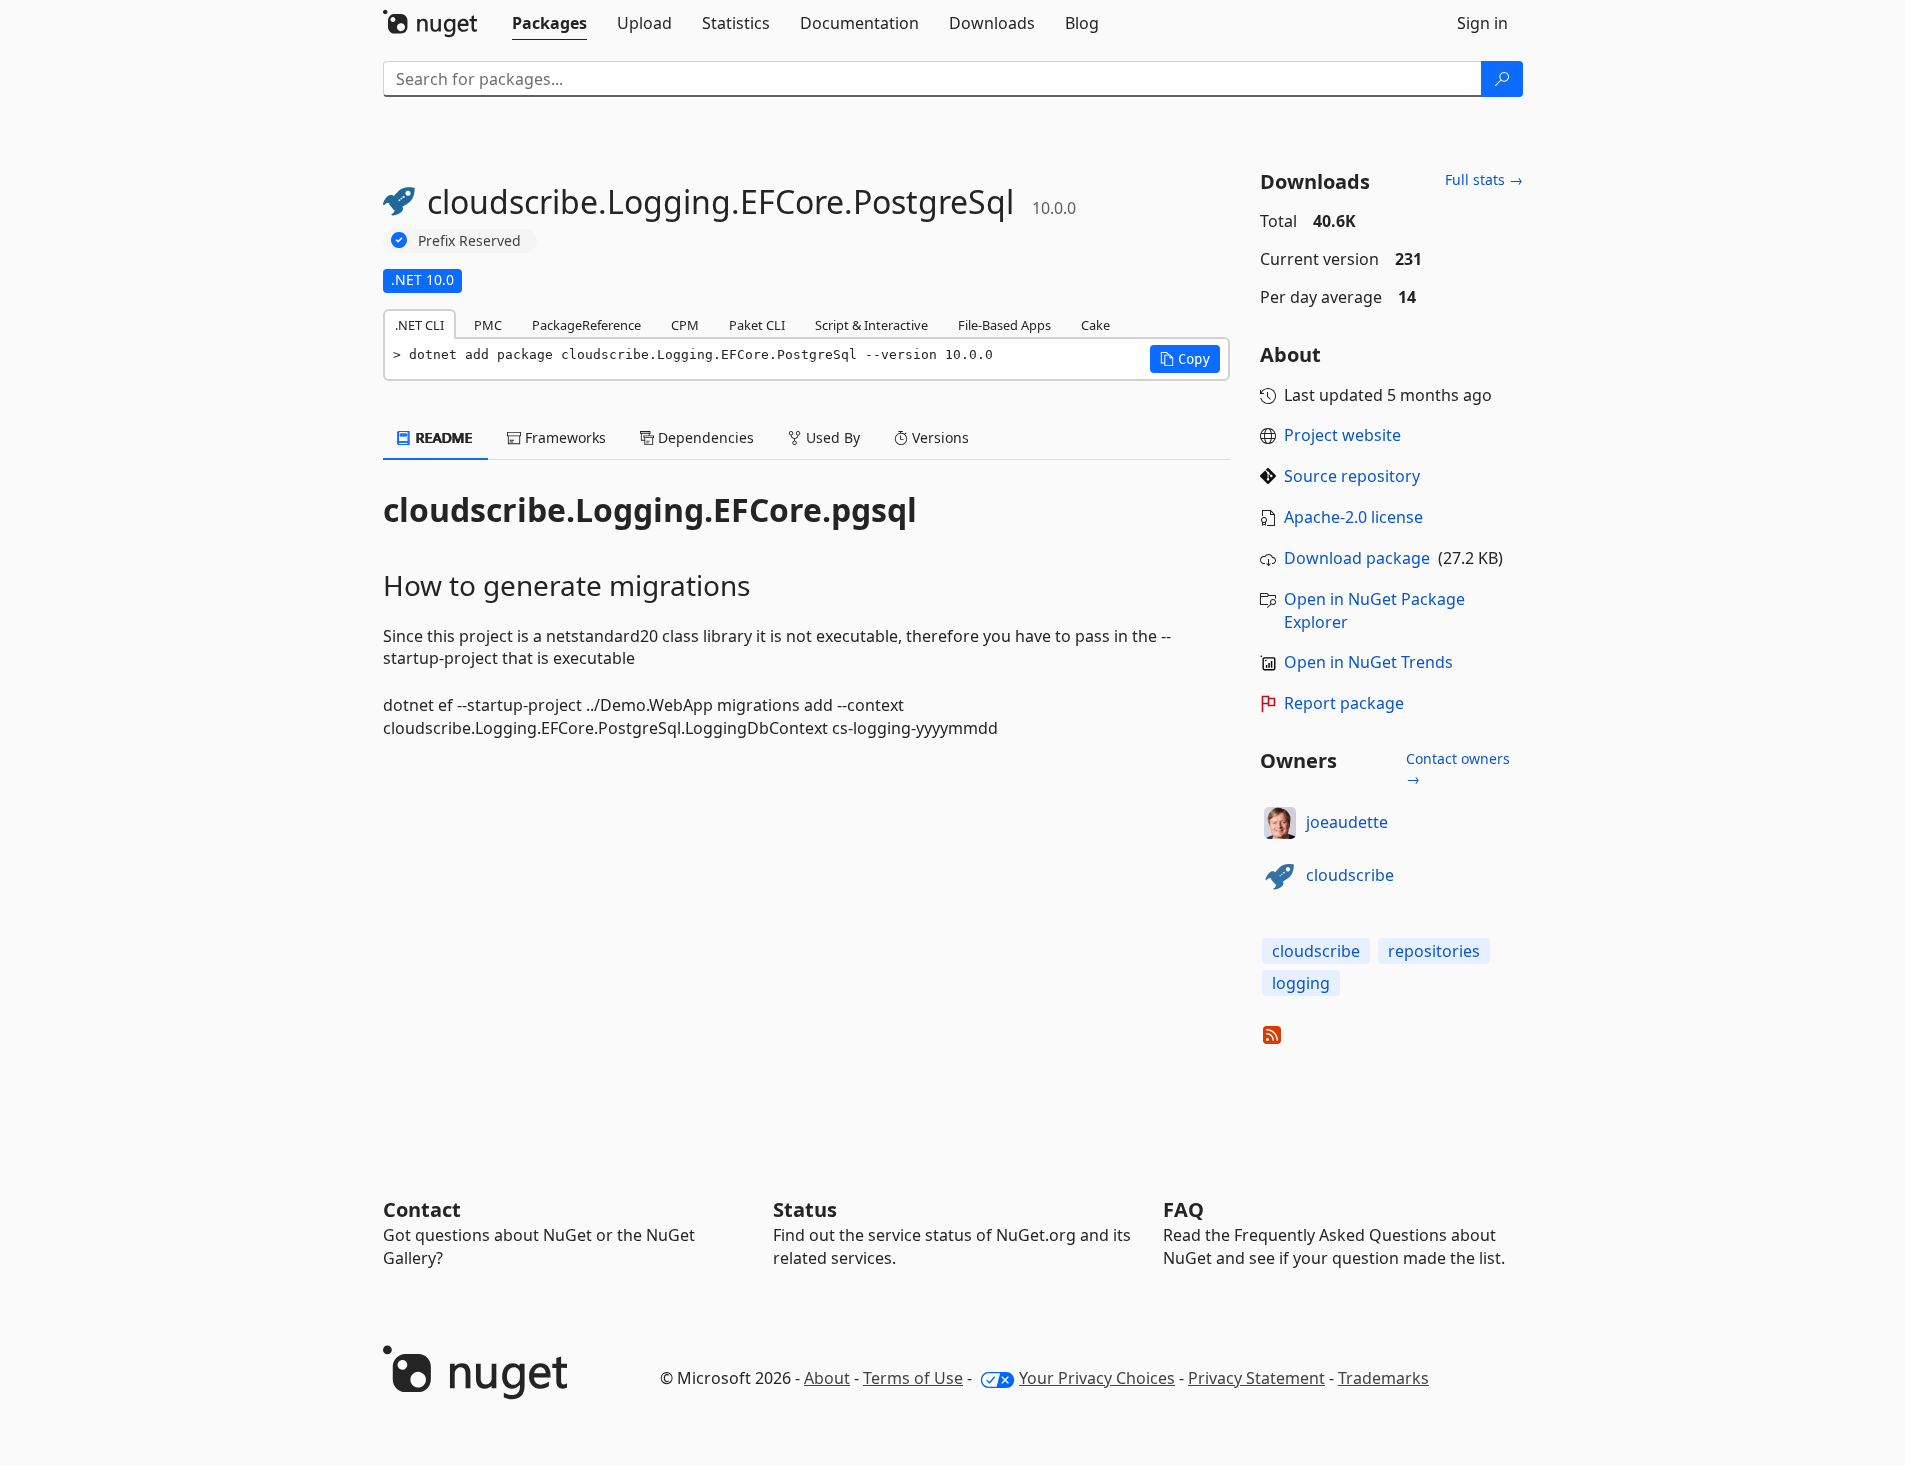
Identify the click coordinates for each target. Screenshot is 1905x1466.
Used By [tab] (831, 437)
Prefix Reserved (469, 240)
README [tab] (442, 437)
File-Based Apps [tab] (1004, 325)
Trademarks (1383, 1378)
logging (1301, 983)
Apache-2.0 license (1353, 517)
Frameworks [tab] (563, 437)
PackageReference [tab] (586, 325)
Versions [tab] (938, 437)
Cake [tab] (1095, 325)
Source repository (1352, 476)
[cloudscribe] (1280, 876)
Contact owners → (1458, 768)
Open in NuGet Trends (1368, 662)
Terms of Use (913, 1378)
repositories (1434, 951)
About (827, 1378)
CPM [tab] (685, 325)
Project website (1342, 435)
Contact (422, 1209)
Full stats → (1484, 179)
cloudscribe (1350, 875)
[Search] (1502, 79)
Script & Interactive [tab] (871, 325)
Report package (1344, 703)
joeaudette (1347, 822)
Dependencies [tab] (704, 437)
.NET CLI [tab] (419, 325)
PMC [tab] (488, 325)
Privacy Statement (1256, 1378)
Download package (1357, 558)
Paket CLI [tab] (757, 325)
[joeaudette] (1280, 823)
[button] (1185, 359)
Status (805, 1209)
